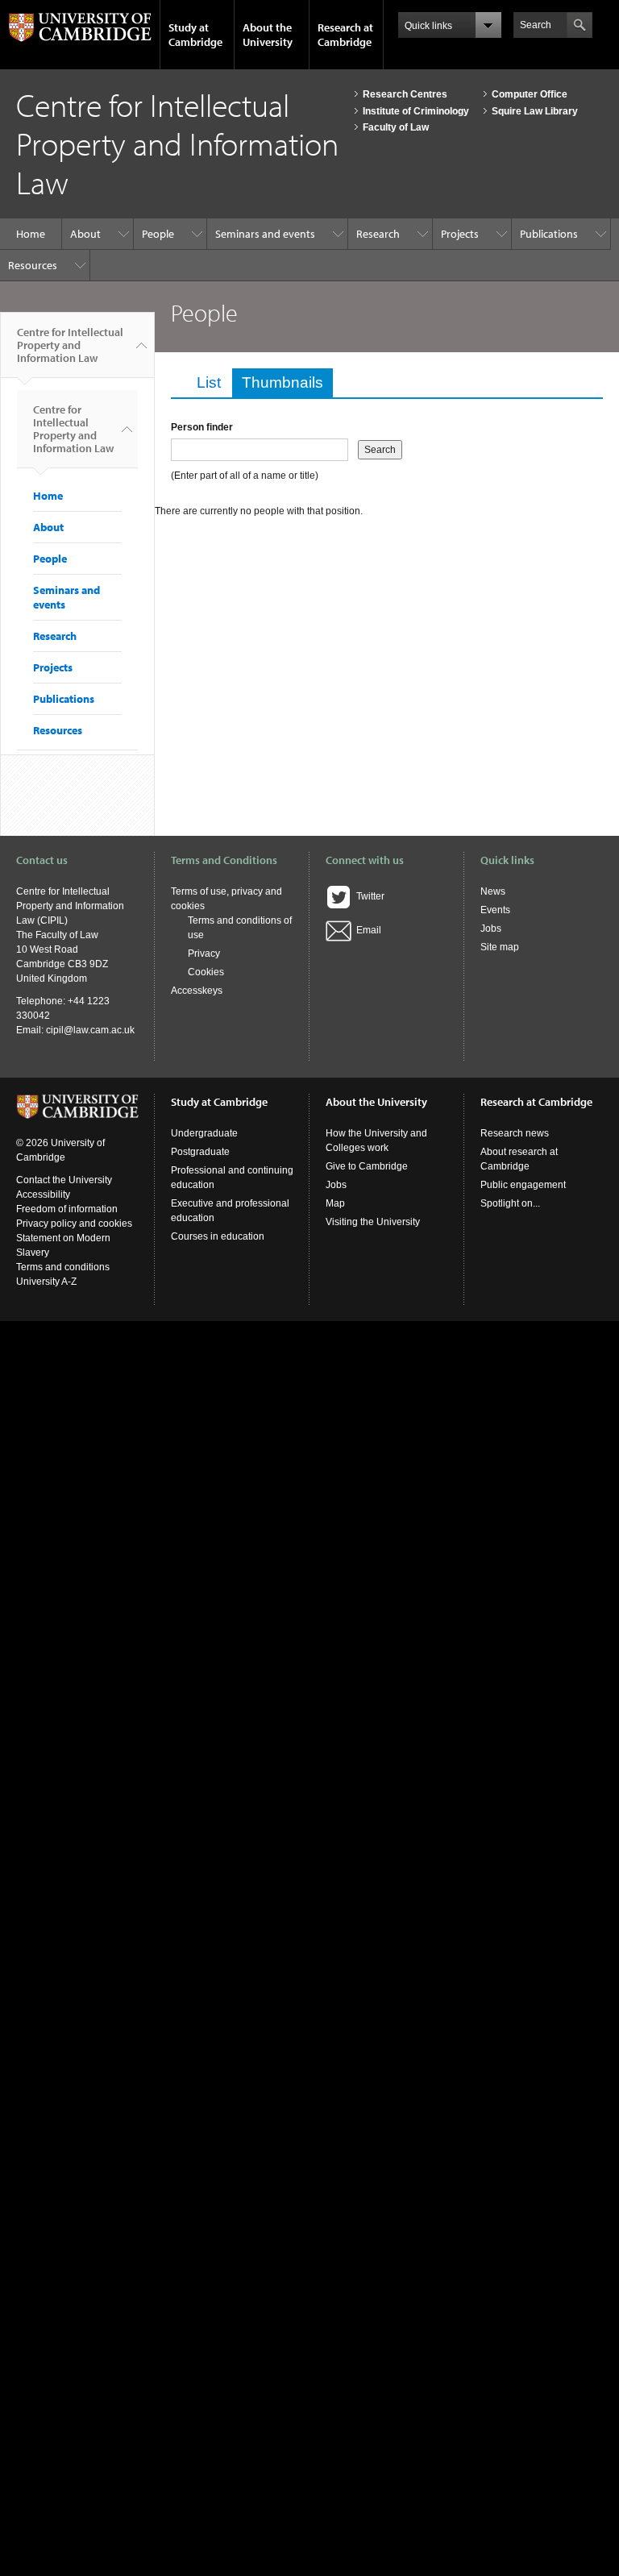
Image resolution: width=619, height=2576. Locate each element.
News (493, 891)
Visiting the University (373, 1222)
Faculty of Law (396, 127)
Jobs (491, 929)
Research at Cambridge (345, 35)
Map (335, 1203)
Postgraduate (200, 1152)
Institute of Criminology (416, 111)
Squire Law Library (535, 111)
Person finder (202, 427)
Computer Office (530, 94)
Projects (460, 234)
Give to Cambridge (367, 1166)
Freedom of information (67, 1209)
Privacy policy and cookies (74, 1224)
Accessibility (43, 1195)
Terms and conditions (63, 1267)
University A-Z (46, 1282)
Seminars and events (265, 234)
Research (378, 234)
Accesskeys (197, 991)
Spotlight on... (510, 1203)
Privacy (204, 954)
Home (31, 234)
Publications (549, 234)
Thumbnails (287, 382)
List (209, 382)
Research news (515, 1133)
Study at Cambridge (195, 35)
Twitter (368, 896)
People (158, 234)
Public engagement (523, 1185)
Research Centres (405, 94)
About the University (268, 35)
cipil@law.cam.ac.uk (90, 1030)
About (85, 234)
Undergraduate (204, 1133)
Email (366, 930)
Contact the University (64, 1180)
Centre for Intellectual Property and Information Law (70, 345)
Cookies (206, 972)
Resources (33, 265)
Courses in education (218, 1236)
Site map (500, 947)
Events (495, 910)
